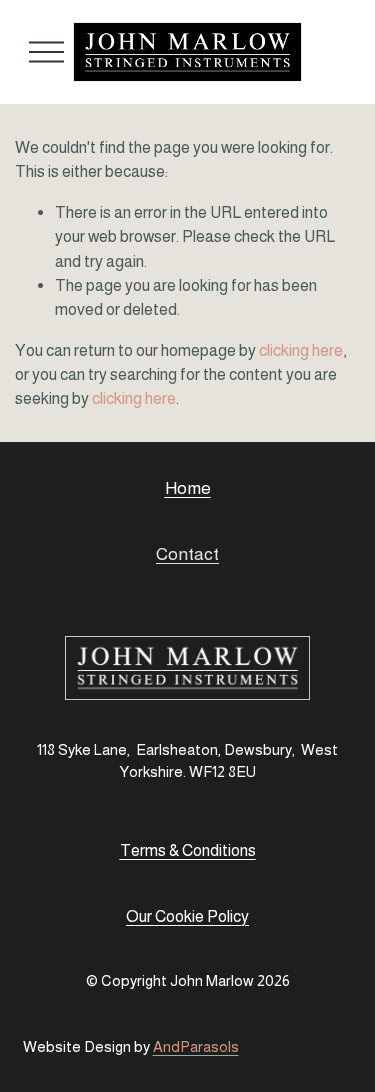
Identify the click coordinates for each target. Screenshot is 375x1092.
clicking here (301, 350)
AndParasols (196, 1046)
